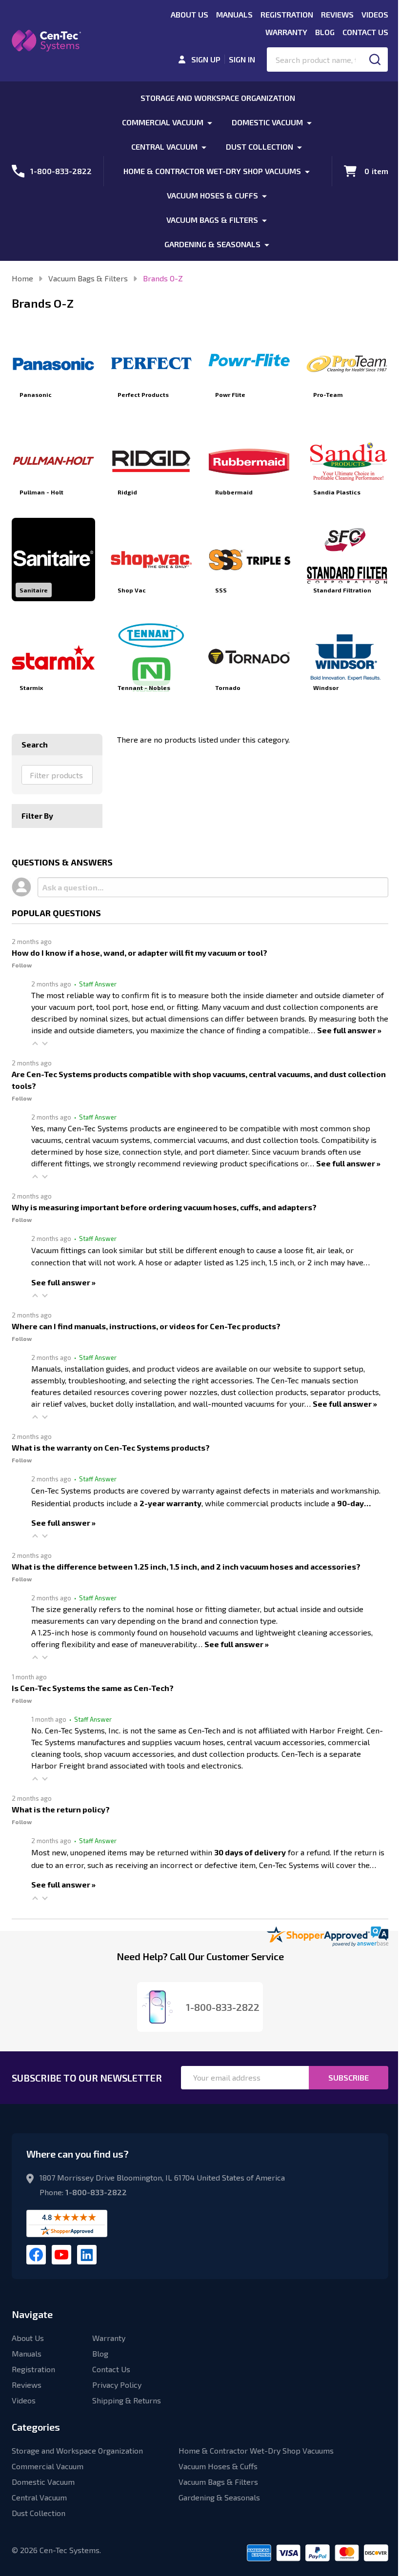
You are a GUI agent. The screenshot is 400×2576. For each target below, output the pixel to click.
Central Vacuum (164, 147)
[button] (35, 1043)
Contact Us (365, 32)
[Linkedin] (87, 2255)
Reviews (337, 14)
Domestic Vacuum (267, 122)
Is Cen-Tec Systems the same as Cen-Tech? (93, 1688)
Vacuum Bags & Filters (212, 220)
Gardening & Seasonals (212, 244)
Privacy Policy (117, 2385)
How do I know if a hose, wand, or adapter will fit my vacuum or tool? (140, 953)
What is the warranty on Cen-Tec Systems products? (111, 1447)
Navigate (32, 2314)
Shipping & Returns (127, 2400)
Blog (325, 32)
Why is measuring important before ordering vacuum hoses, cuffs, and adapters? (164, 1207)
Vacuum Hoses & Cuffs (212, 195)
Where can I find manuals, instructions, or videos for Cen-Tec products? (146, 1326)
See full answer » (349, 1030)
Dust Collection (260, 147)
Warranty (286, 32)
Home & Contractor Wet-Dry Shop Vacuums (212, 171)
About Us (190, 14)
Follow (22, 965)
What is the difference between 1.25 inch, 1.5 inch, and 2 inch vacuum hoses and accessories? (186, 1566)
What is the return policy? (61, 1809)
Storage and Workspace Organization (218, 98)
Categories (36, 2427)
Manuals (234, 14)
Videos (375, 14)
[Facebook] (36, 2255)
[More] (210, 122)
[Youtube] (61, 2255)
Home (22, 278)
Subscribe (349, 2077)
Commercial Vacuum (163, 122)
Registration (287, 14)
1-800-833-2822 (96, 2192)
